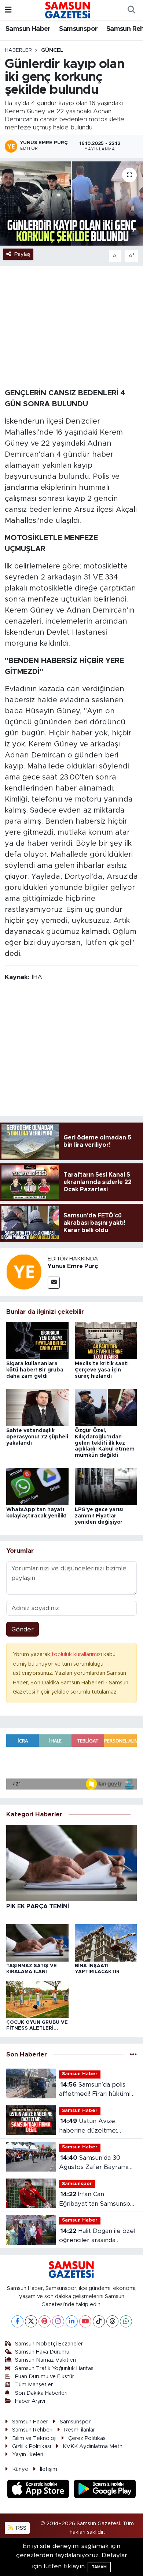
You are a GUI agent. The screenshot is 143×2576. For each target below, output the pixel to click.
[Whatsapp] (126, 2321)
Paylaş (22, 254)
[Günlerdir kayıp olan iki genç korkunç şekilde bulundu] (71, 204)
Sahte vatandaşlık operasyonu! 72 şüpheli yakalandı (37, 1437)
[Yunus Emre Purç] (24, 1271)
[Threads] (112, 2321)
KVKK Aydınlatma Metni (93, 2446)
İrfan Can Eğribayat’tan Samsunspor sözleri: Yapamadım (98, 2200)
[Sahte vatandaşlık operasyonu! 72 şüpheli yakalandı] (37, 1407)
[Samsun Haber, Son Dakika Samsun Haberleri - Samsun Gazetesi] (68, 10)
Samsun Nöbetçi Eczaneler (49, 2344)
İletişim (49, 2469)
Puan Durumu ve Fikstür (45, 2377)
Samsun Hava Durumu (42, 2352)
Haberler (18, 50)
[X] (31, 2321)
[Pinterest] (45, 2321)
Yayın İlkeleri (28, 2454)
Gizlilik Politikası (32, 2446)
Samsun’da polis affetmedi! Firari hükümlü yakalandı (97, 2090)
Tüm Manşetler (34, 2385)
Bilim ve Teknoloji (34, 2438)
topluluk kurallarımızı (78, 1654)
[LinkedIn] (72, 2321)
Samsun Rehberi (32, 2430)
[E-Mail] (54, 1283)
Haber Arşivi (30, 2401)
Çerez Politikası (87, 2438)
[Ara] (131, 10)
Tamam (99, 2567)
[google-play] (105, 2490)
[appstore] (39, 2490)
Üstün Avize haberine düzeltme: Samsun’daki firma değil (94, 2127)
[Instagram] (58, 2321)
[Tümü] (133, 2054)
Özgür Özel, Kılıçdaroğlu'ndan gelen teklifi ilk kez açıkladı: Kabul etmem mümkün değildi (105, 1443)
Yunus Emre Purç (73, 1266)
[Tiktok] (99, 2321)
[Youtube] (85, 2321)
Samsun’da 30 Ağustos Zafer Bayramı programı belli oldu (94, 2163)
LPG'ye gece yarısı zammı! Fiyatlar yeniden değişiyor (99, 1516)
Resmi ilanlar (80, 2430)
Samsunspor (78, 29)
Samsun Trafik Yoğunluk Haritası (55, 2368)
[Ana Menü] (8, 10)
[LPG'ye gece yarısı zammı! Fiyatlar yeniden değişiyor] (106, 1486)
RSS (21, 2528)
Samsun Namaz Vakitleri (45, 2360)
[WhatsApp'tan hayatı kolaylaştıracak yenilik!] (37, 1486)
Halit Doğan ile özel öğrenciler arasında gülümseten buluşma (97, 2236)
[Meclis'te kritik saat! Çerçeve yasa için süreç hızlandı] (106, 1340)
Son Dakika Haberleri (41, 2393)
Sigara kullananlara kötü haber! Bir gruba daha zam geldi (35, 1370)
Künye (20, 2469)
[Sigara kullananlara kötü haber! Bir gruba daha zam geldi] (37, 1340)
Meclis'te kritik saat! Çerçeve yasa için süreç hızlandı (102, 1370)
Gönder (23, 1629)
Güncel (52, 50)
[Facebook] (17, 2321)
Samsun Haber (28, 29)
